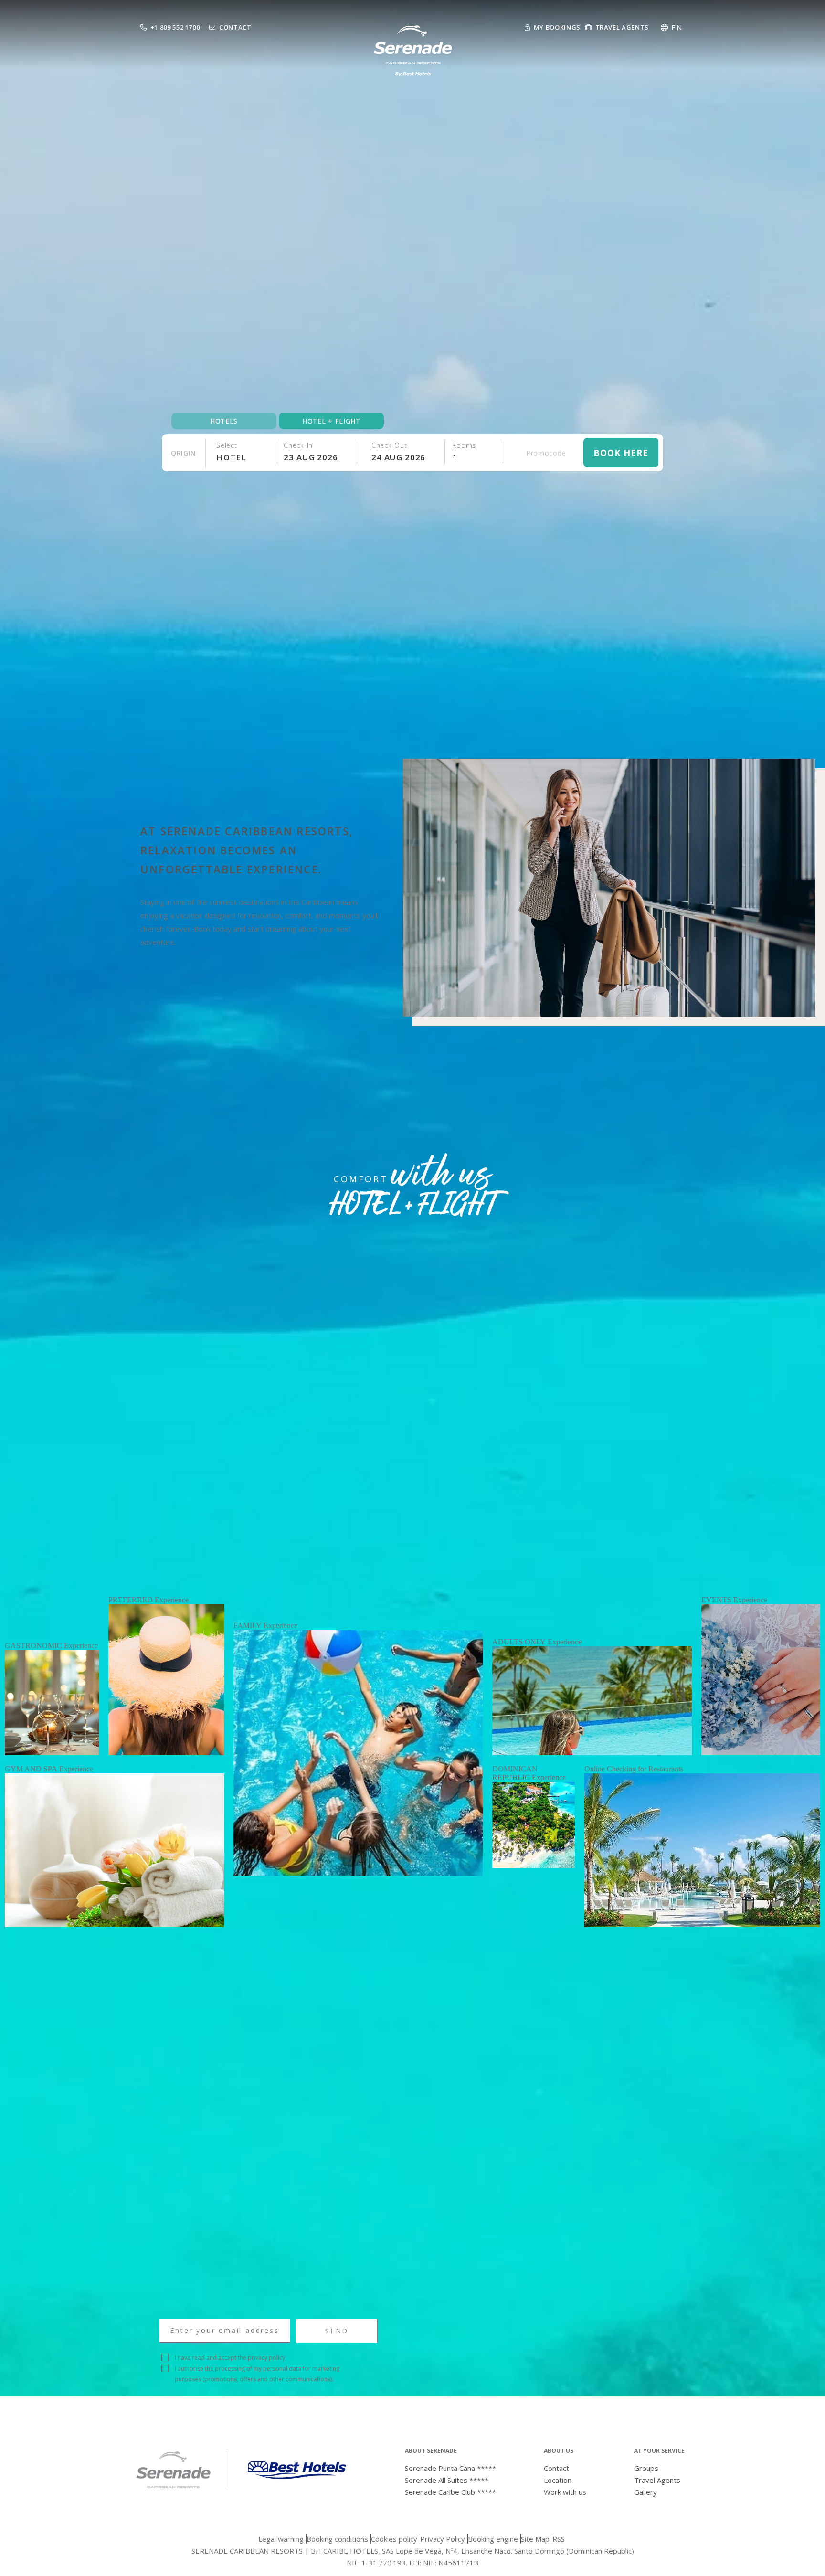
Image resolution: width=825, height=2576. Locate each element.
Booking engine (493, 2539)
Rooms (464, 445)
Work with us (565, 2492)
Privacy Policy (443, 2539)
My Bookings (557, 27)
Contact (235, 27)
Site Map (535, 2539)
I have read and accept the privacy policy (230, 2358)
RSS (559, 2539)
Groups (646, 2468)
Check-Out (389, 445)
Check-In (298, 445)
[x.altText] (173, 2486)
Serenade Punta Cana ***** (450, 2468)
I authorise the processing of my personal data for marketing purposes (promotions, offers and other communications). (257, 2374)
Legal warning (281, 2539)
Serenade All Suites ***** (447, 2480)
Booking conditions (337, 2539)
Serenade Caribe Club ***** (450, 2492)
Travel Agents (622, 27)
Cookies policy (394, 2539)
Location (558, 2480)
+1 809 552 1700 (175, 27)
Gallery (645, 2492)
